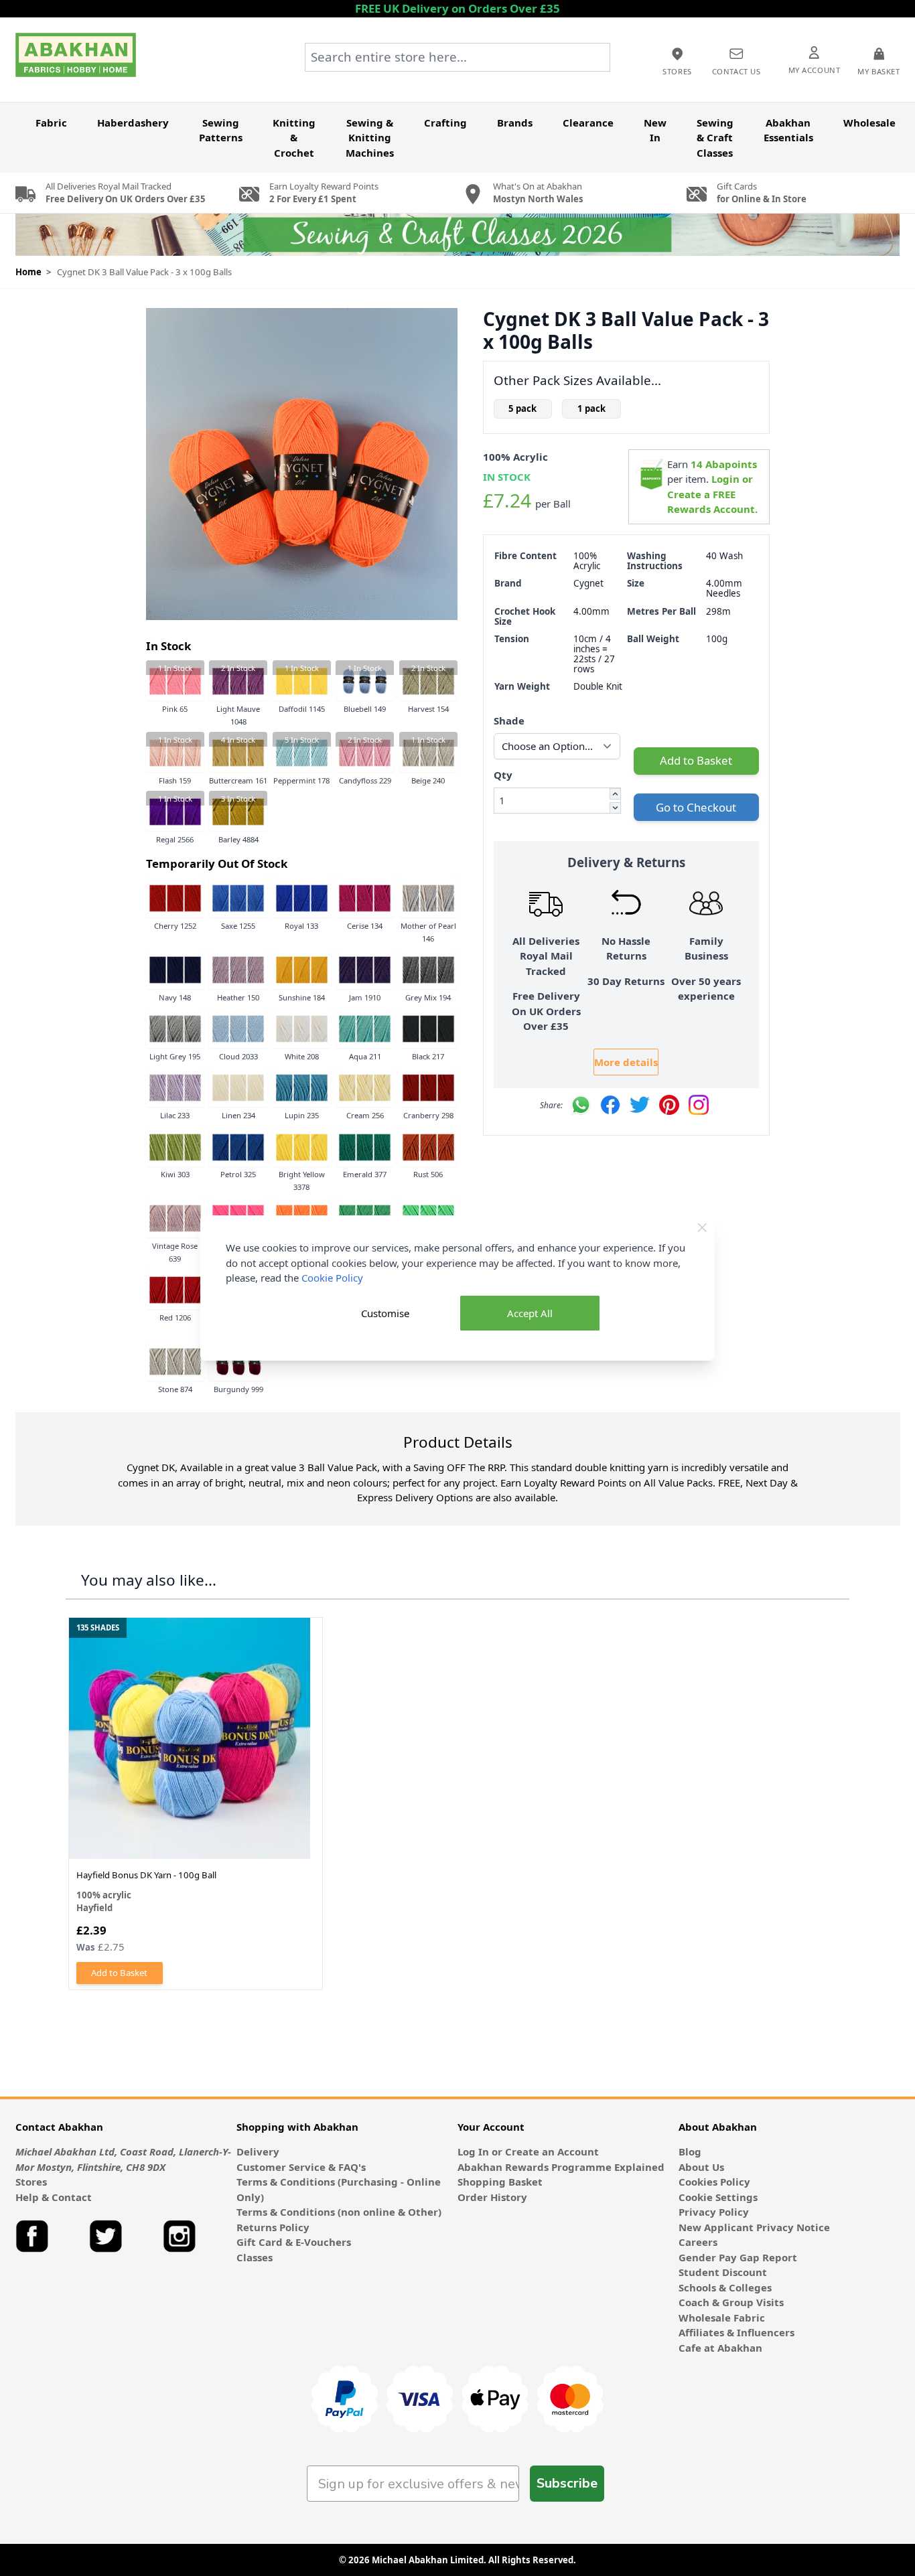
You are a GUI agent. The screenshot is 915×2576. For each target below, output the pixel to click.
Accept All (530, 1313)
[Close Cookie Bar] (702, 1228)
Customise (385, 1313)
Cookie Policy (332, 1278)
